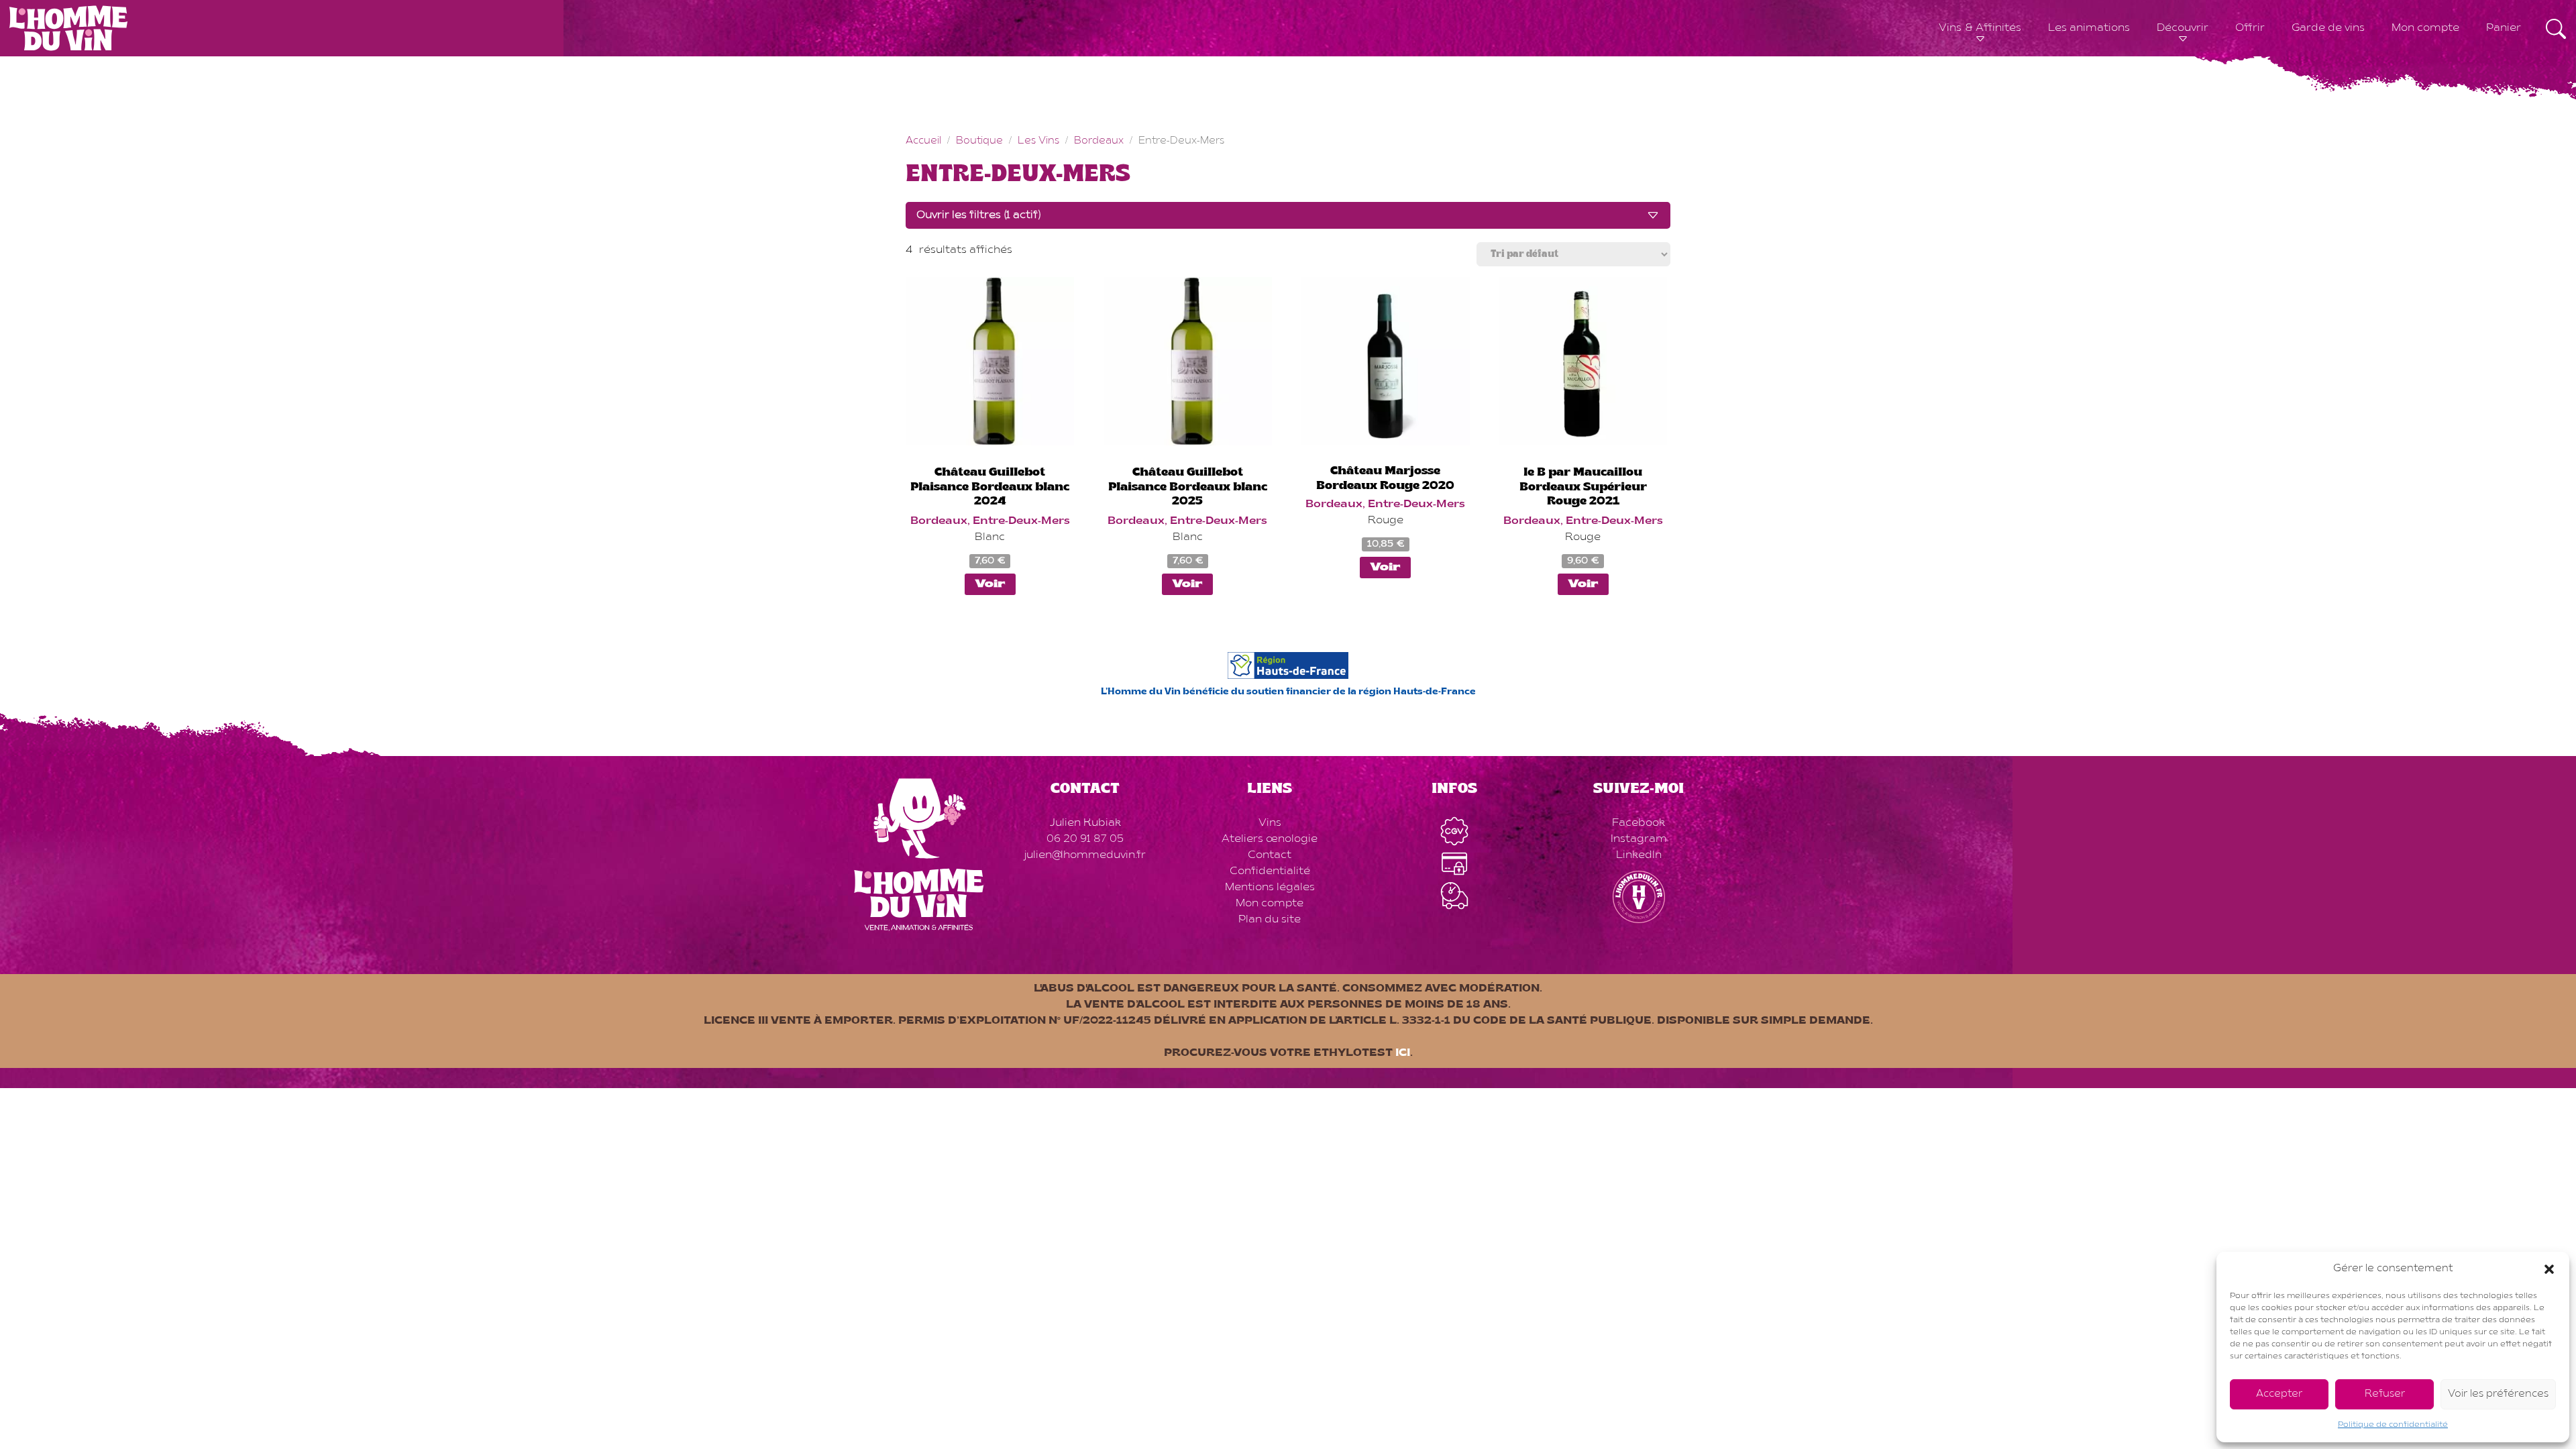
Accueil (923, 141)
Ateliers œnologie (1270, 839)
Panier (2504, 28)
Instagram (1639, 839)
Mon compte (2425, 28)
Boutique (979, 141)
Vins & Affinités (1980, 28)
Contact (1270, 855)
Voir (990, 584)
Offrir (2250, 28)
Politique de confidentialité (2393, 1425)
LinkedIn (1639, 855)
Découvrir (2183, 28)
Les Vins (1038, 141)
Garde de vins (2328, 28)
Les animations (2089, 28)
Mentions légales (1270, 888)
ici (1403, 1053)
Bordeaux (1099, 141)
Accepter (2279, 1394)
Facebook (1639, 823)
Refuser (2385, 1394)
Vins (1270, 823)
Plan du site (1270, 920)
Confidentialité (1270, 871)
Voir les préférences (2498, 1394)
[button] (2549, 1269)
